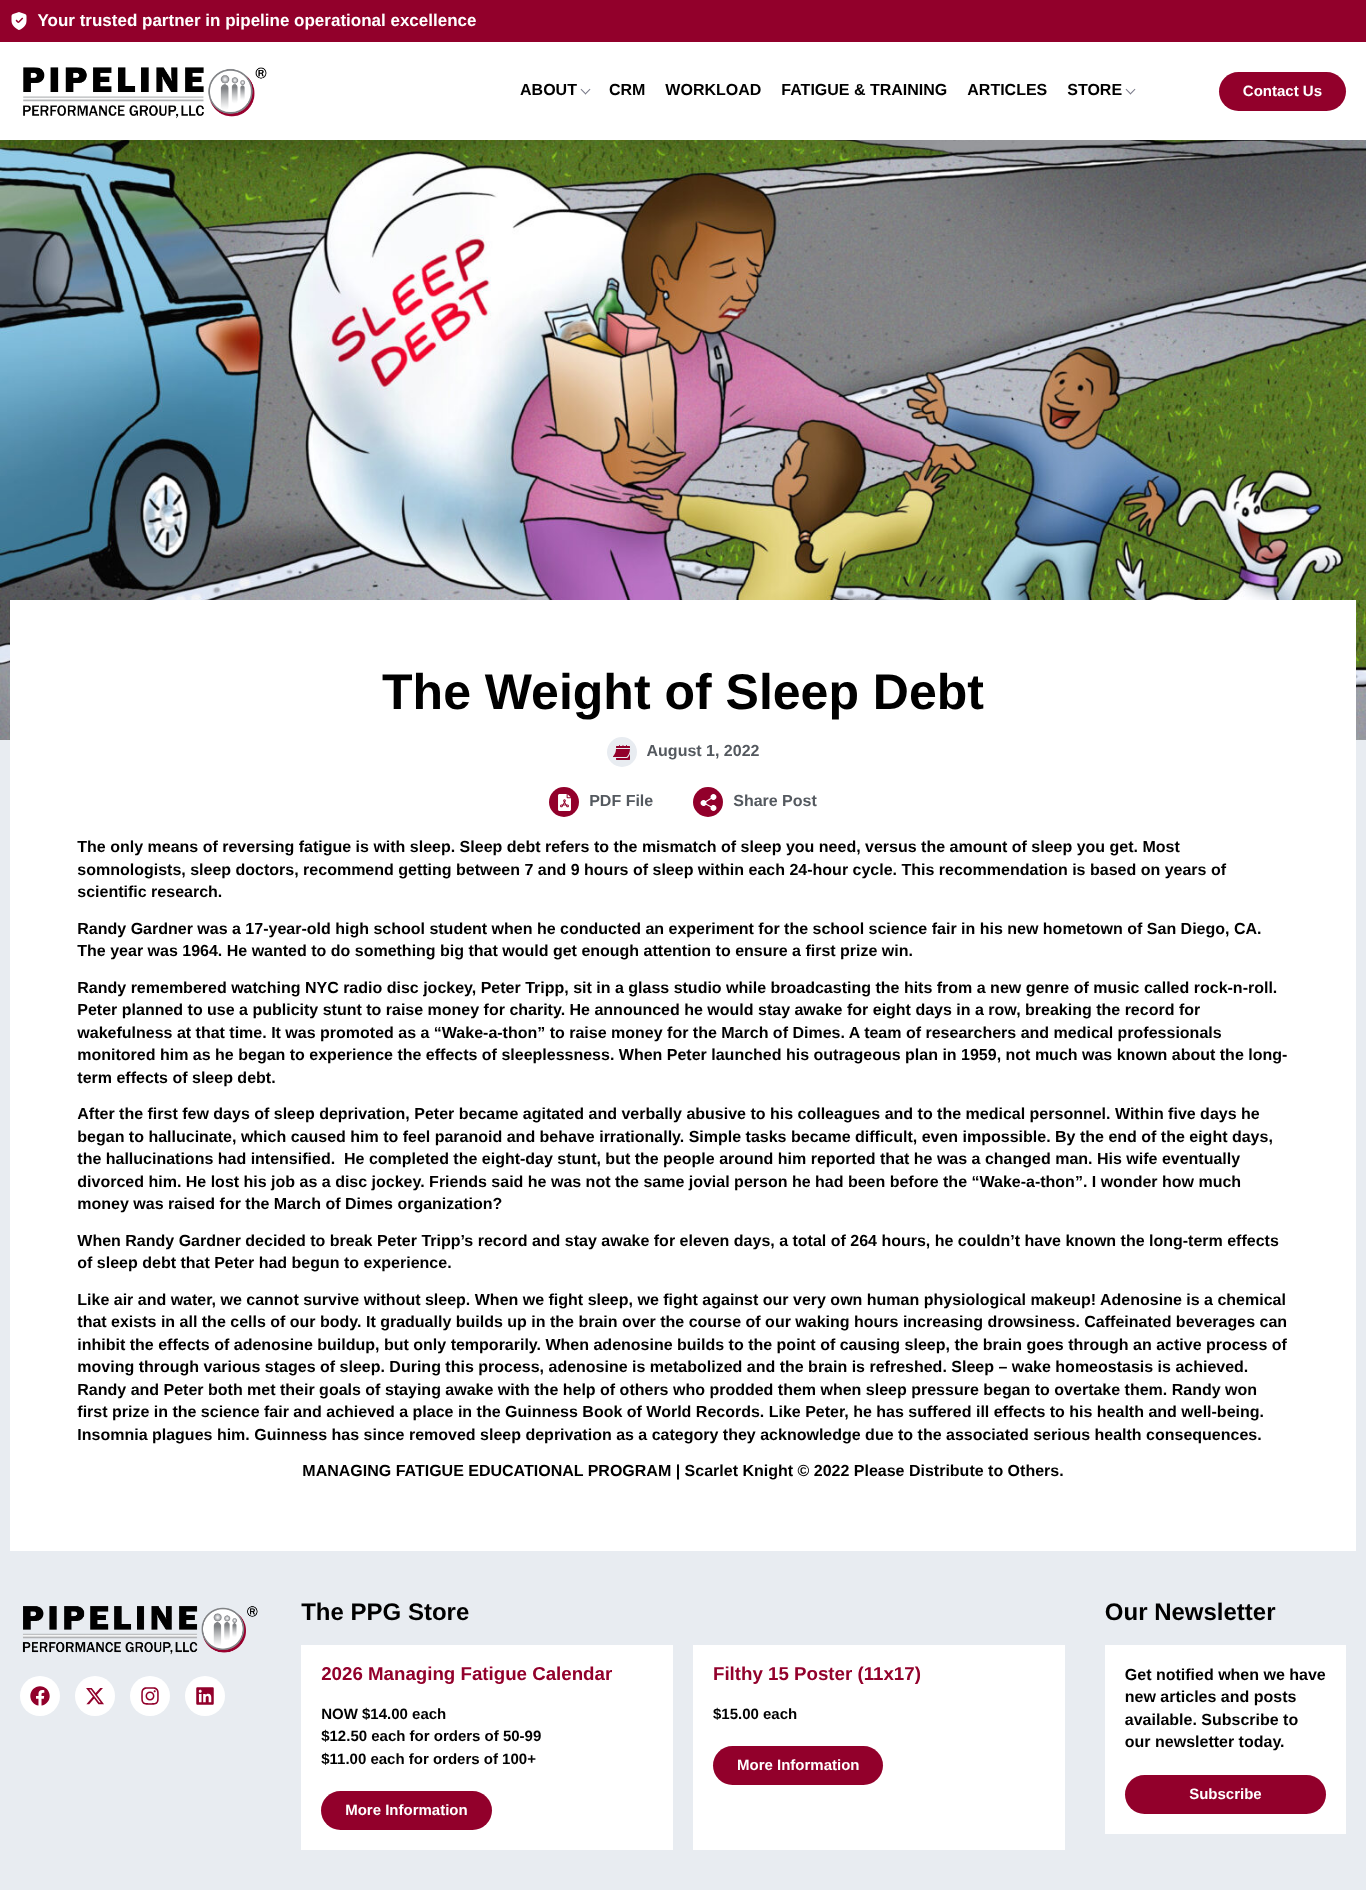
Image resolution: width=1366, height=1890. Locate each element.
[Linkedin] (205, 1696)
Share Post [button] (775, 801)
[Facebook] (40, 1696)
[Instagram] (150, 1696)
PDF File (621, 801)
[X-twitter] (95, 1696)
